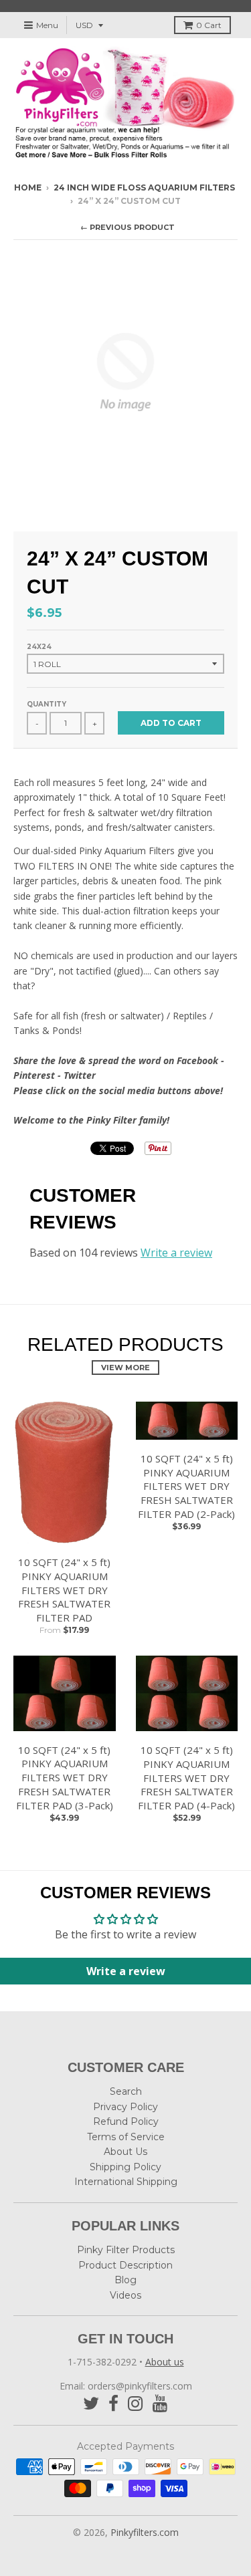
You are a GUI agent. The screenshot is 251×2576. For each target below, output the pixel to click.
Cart (209, 25)
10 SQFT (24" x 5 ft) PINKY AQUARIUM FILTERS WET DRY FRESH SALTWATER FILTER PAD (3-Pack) (65, 1778)
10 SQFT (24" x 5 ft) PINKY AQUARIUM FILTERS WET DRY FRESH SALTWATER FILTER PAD (64, 1590)
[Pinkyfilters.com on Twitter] (91, 2404)
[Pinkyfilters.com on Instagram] (136, 2404)
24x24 (39, 647)
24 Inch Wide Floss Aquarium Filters (144, 187)
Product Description (125, 2265)
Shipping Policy (125, 2167)
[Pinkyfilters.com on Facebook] (113, 2404)
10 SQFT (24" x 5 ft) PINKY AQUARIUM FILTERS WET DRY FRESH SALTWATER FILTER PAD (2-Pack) (186, 1486)
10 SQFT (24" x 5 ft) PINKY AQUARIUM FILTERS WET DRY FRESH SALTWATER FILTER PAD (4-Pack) (186, 1778)
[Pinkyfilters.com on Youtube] (160, 2404)
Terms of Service (126, 2137)
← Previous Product (128, 227)
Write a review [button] (126, 1971)
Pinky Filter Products (126, 2250)
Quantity (47, 704)
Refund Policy (126, 2121)
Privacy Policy (125, 2107)
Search (126, 2091)
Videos (125, 2295)
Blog (125, 2280)
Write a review (176, 1253)
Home (28, 187)
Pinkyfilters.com (145, 2532)
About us (165, 2362)
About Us (125, 2152)
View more (125, 1368)
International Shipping (126, 2182)
